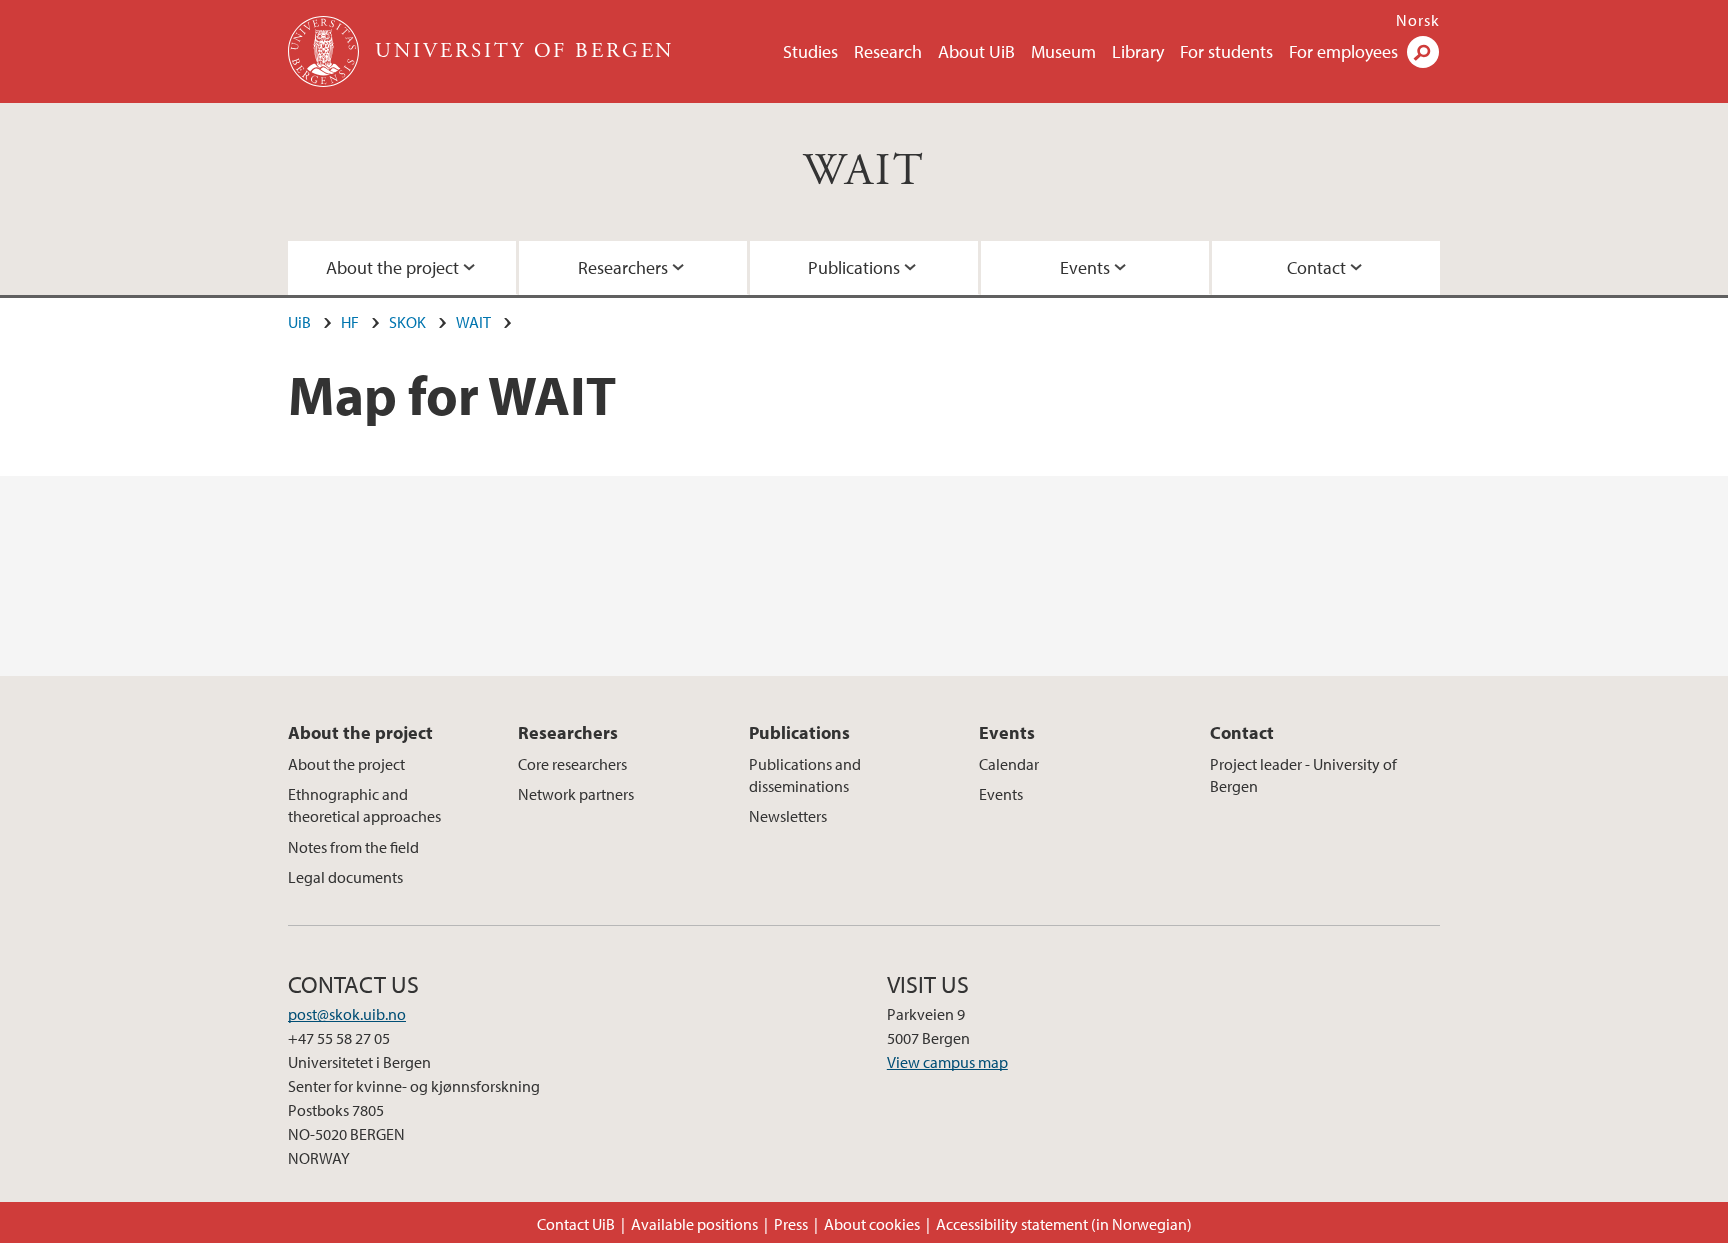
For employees (1343, 51)
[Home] (325, 51)
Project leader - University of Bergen (1303, 775)
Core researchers (572, 764)
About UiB (976, 51)
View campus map (947, 1062)
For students (1226, 51)
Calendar (1009, 764)
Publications (854, 267)
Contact (1316, 267)
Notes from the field (353, 847)
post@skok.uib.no (347, 1014)
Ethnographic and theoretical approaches (364, 805)
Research (888, 51)
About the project (392, 267)
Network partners (576, 794)
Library (1138, 51)
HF (350, 322)
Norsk (1418, 20)
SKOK (407, 322)
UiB (299, 322)
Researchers (623, 267)
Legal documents (345, 877)
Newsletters (788, 816)
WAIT (864, 171)
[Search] (1423, 52)
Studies (810, 51)
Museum (1063, 51)
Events (1085, 267)
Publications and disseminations (805, 775)
